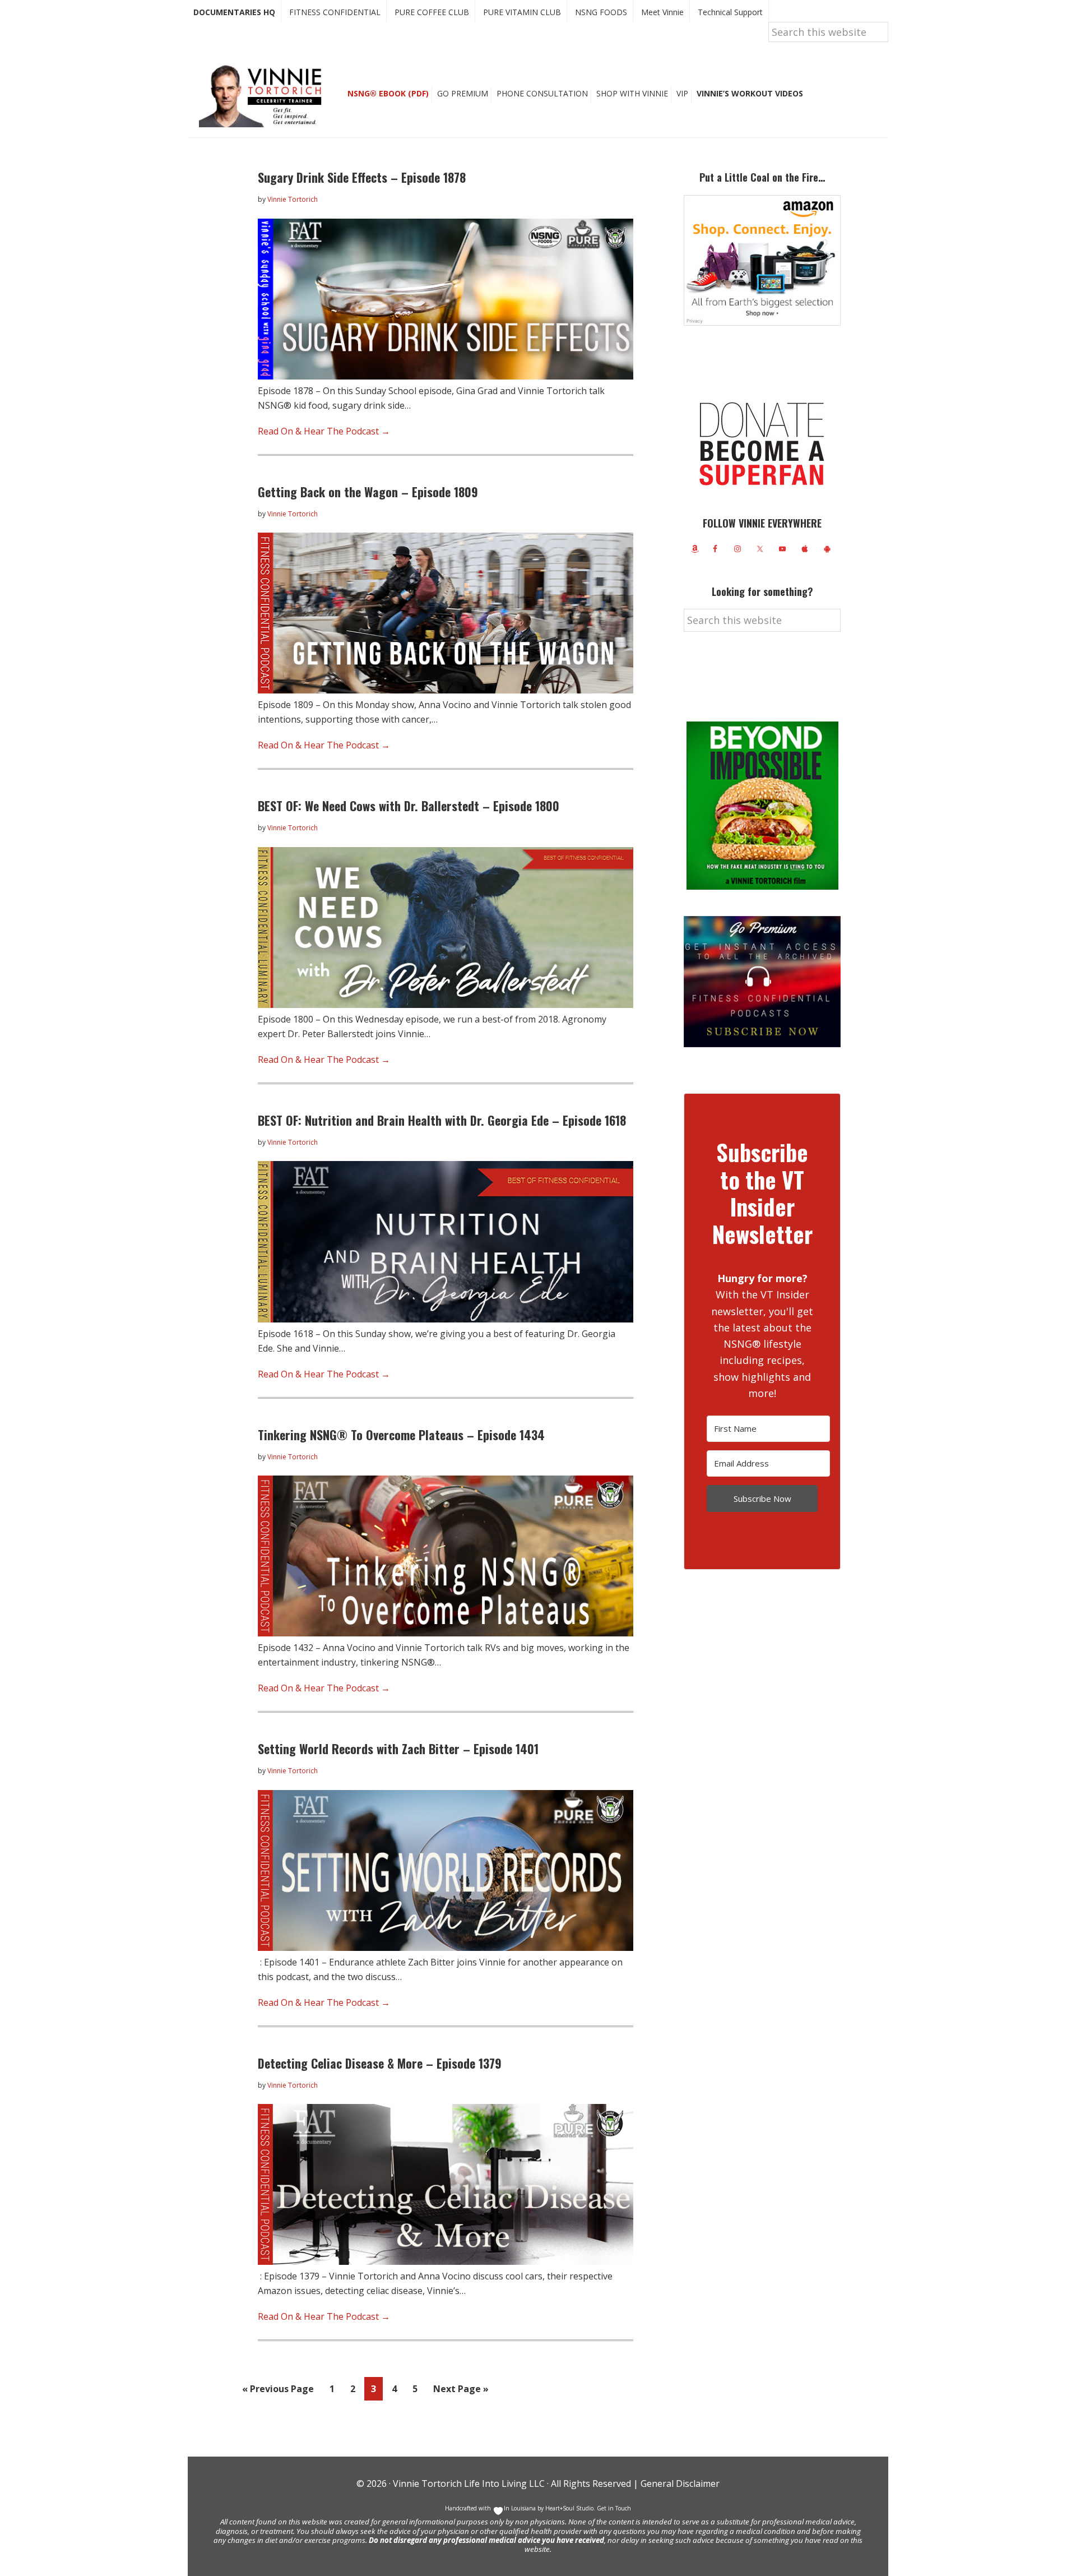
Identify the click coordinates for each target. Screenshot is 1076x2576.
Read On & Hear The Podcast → (324, 431)
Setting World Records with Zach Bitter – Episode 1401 (398, 1749)
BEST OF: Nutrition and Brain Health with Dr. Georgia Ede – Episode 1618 (442, 1120)
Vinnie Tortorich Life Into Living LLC (469, 2483)
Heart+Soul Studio (569, 2508)
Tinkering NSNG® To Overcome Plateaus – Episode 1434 (401, 1435)
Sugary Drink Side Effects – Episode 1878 (362, 177)
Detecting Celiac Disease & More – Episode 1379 (380, 2063)
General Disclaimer (679, 2483)
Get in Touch (614, 2508)
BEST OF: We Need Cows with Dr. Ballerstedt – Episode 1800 (409, 806)
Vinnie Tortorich (265, 95)
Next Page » (461, 2391)
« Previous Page (278, 2391)
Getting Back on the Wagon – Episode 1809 (368, 492)
